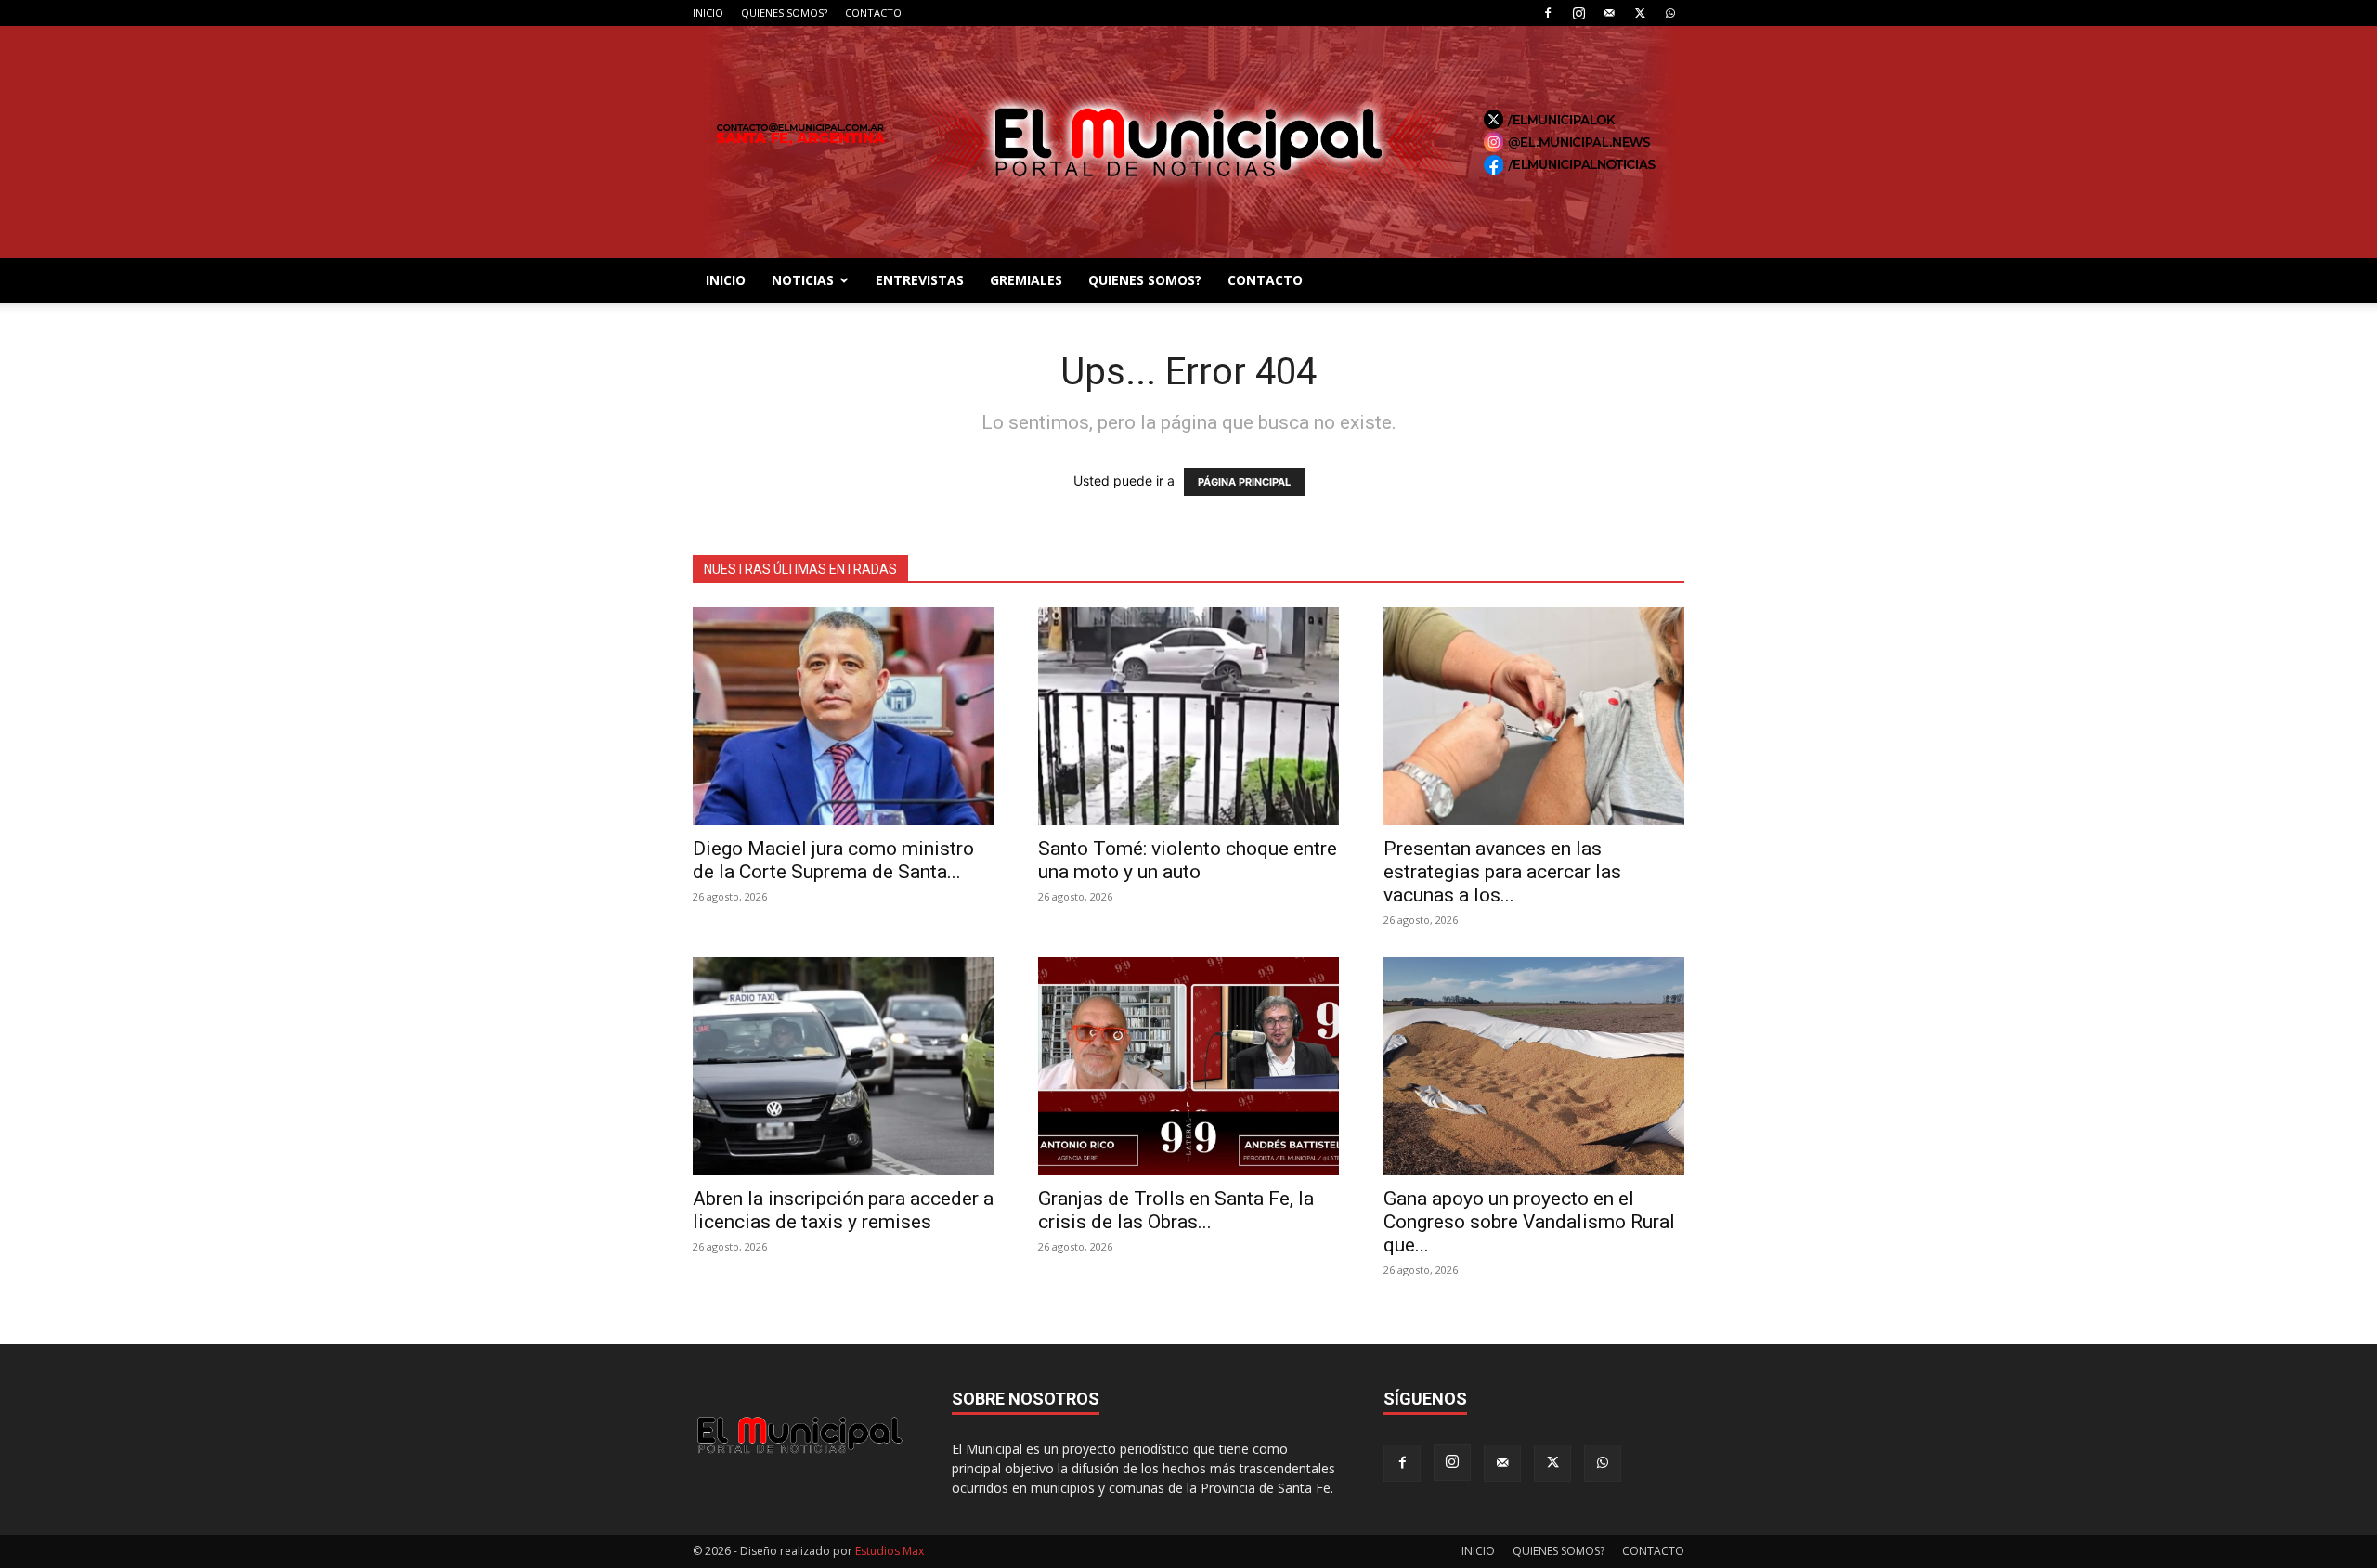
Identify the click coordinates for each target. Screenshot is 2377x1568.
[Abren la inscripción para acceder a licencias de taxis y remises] (843, 1066)
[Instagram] (1578, 13)
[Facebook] (1548, 13)
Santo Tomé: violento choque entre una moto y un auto (1188, 860)
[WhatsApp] (1670, 13)
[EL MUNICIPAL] (1188, 142)
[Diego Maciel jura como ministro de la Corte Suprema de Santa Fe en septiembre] (843, 716)
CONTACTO (873, 13)
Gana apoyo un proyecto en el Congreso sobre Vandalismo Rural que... (1529, 1222)
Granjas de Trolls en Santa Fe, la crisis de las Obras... (1176, 1210)
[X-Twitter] (1640, 13)
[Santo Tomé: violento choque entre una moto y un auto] (1188, 716)
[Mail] (1609, 13)
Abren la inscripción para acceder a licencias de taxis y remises (843, 1210)
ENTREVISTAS (920, 280)
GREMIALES (1026, 280)
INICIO (708, 13)
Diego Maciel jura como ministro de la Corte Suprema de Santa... (833, 860)
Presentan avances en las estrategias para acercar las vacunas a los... (1502, 872)
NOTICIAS (803, 280)
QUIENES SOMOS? (784, 13)
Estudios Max (890, 1551)
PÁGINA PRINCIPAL (1244, 482)
